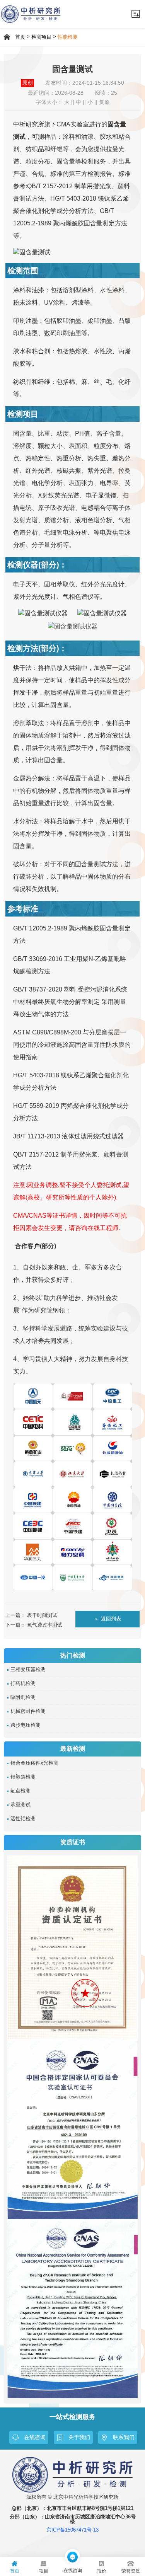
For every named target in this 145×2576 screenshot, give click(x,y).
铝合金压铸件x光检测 (34, 1763)
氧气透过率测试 (45, 1625)
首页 (20, 37)
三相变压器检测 (28, 1670)
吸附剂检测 (23, 1697)
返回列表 (111, 1619)
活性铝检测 (23, 1819)
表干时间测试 (42, 1615)
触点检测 (20, 1791)
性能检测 (68, 37)
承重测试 (20, 1805)
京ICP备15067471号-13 (72, 2530)
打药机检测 (23, 1683)
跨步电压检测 (26, 1725)
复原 (104, 102)
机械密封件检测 (28, 1711)
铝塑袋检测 (23, 1777)
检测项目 (41, 37)
